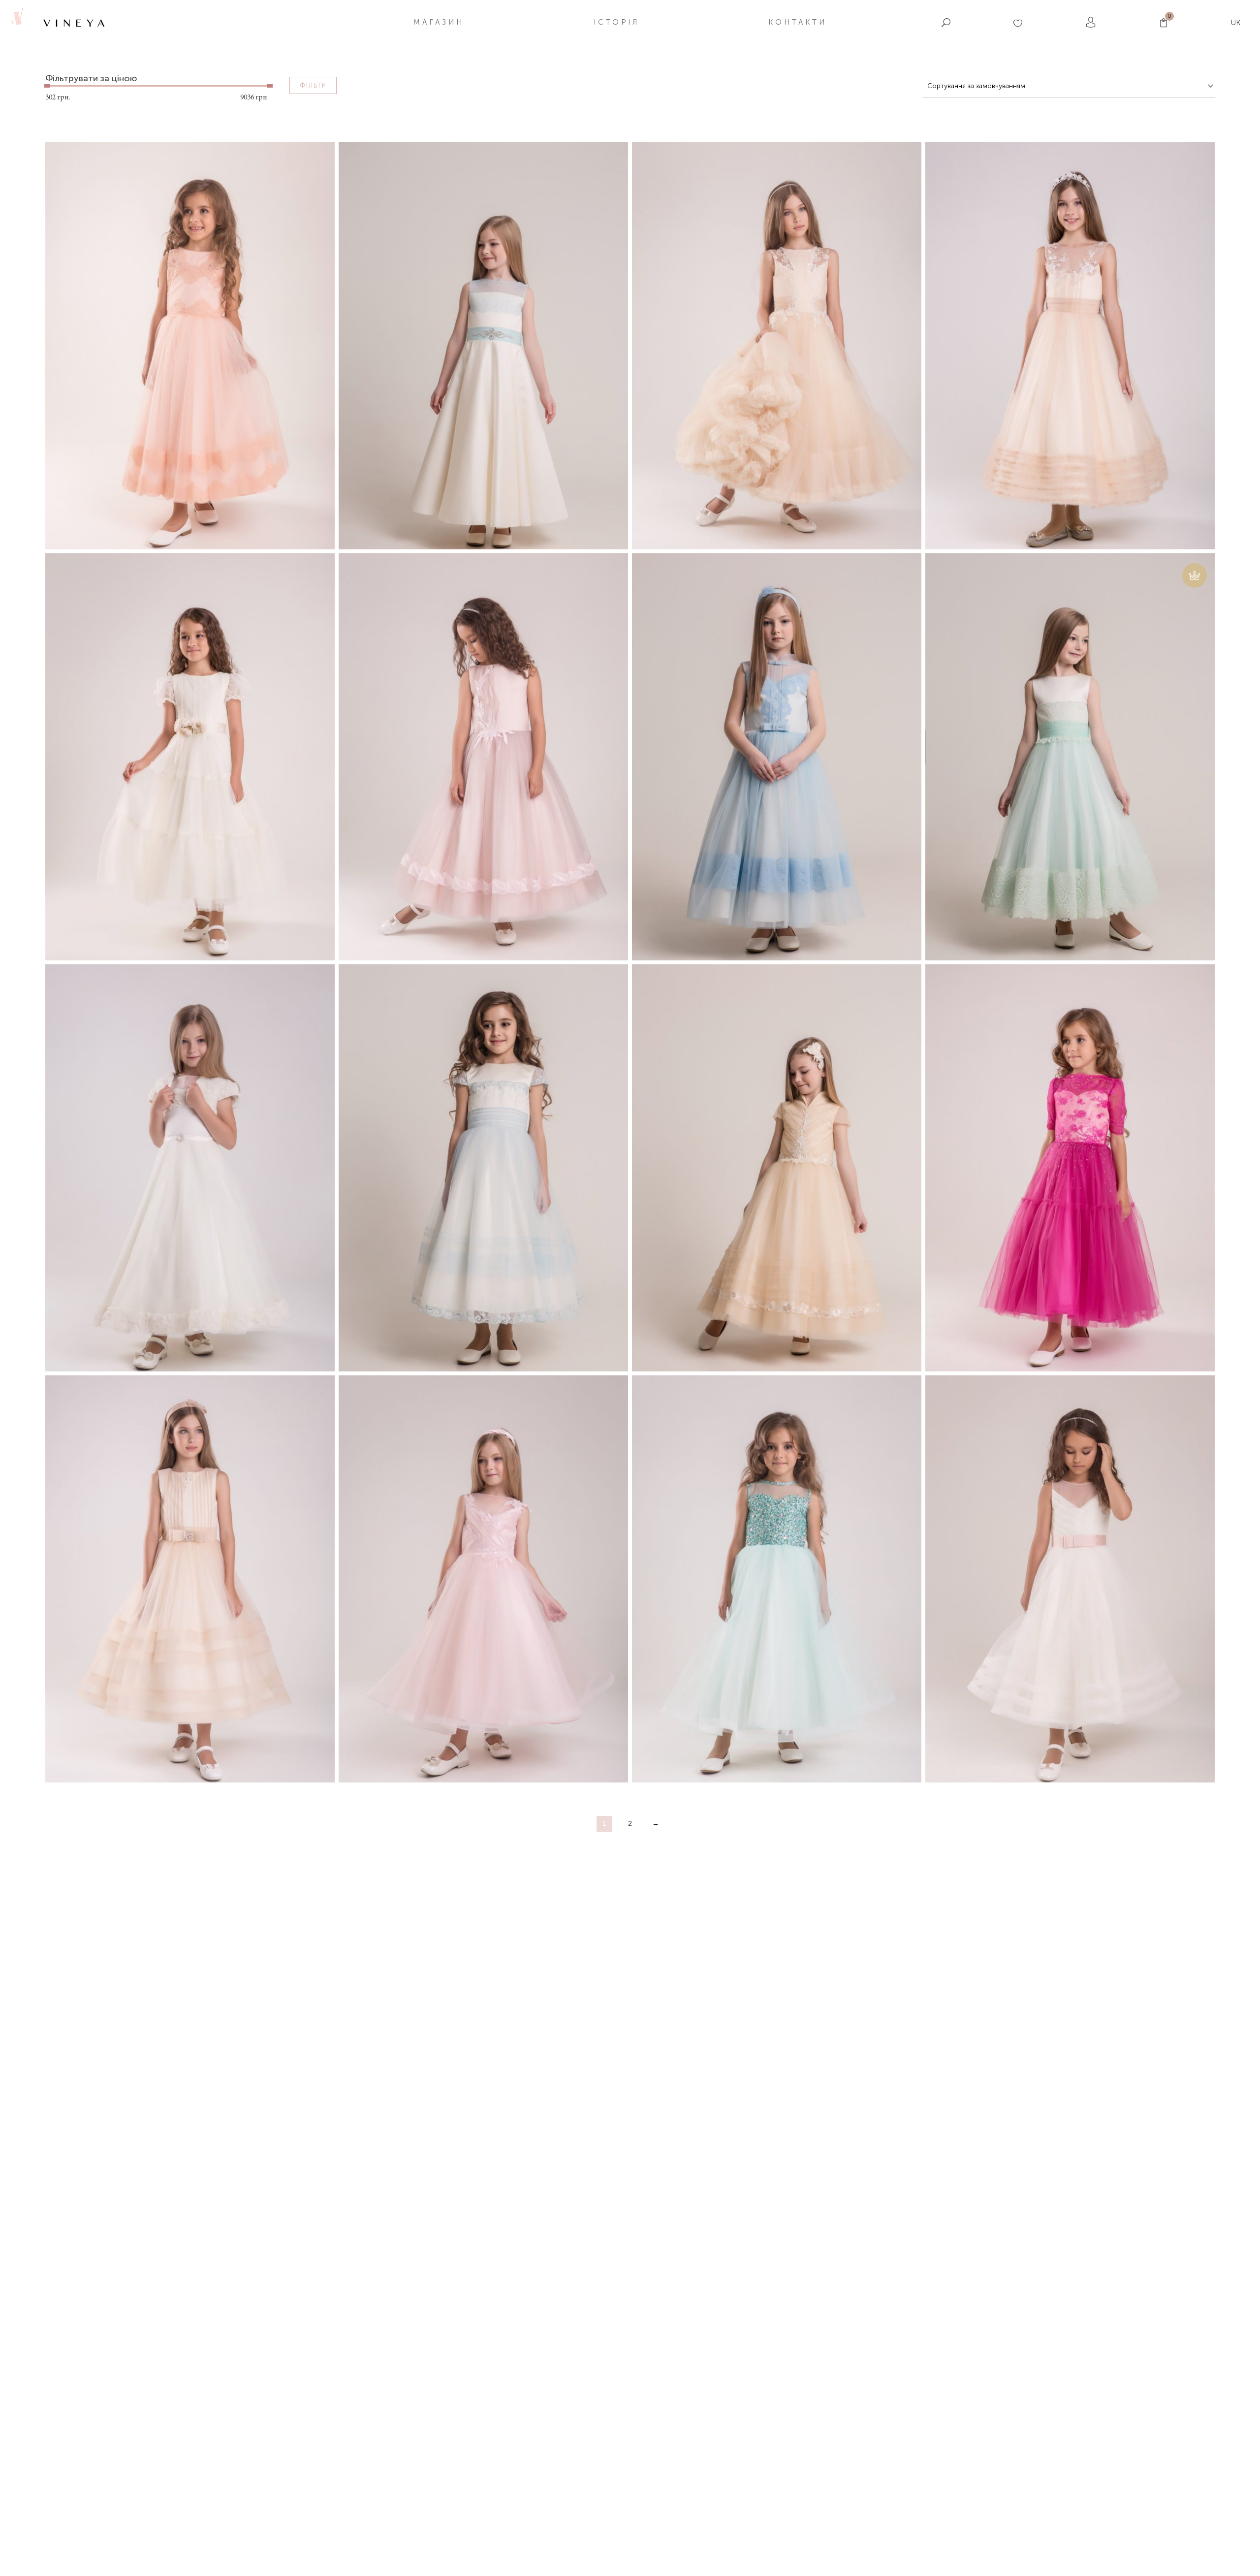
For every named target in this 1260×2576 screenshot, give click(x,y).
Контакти (798, 22)
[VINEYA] (16, 22)
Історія (616, 22)
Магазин (439, 22)
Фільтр (313, 85)
